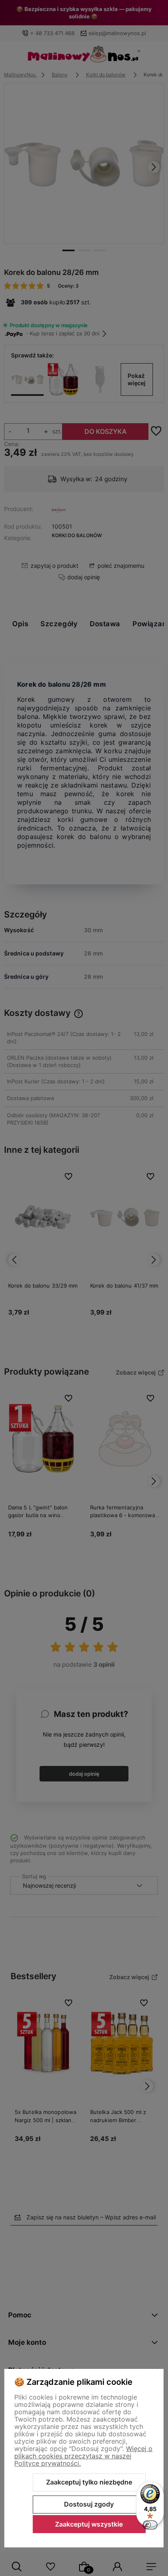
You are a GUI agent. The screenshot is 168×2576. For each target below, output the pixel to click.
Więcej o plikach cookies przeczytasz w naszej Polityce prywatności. (83, 2456)
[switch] (150, 2525)
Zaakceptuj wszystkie (89, 2524)
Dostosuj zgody (89, 2504)
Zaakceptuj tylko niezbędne (89, 2482)
